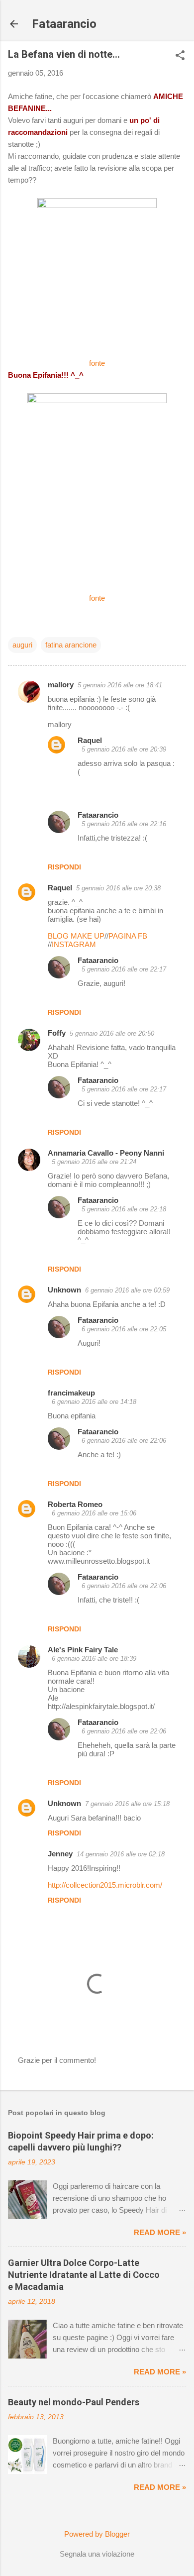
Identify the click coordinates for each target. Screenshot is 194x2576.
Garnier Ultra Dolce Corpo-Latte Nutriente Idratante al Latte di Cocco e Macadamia (84, 2275)
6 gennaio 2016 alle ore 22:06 (124, 1441)
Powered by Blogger (97, 2534)
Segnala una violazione (97, 2554)
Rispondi (64, 867)
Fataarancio (64, 24)
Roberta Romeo (75, 1504)
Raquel (90, 740)
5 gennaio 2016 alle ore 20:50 (112, 1033)
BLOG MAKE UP (76, 936)
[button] (180, 56)
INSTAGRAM (74, 944)
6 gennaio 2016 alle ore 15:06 (94, 1513)
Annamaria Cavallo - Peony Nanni (106, 1153)
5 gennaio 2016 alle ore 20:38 (118, 888)
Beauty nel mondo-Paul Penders (74, 2402)
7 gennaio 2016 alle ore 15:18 (127, 1804)
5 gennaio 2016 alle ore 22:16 (124, 824)
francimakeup (71, 1393)
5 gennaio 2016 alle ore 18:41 (120, 685)
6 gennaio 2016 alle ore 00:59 (127, 1290)
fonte (97, 363)
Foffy (57, 1033)
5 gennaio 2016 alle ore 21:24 (94, 1162)
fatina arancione (71, 645)
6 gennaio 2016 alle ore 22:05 (124, 1329)
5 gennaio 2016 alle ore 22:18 (124, 1209)
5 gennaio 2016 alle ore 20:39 (124, 749)
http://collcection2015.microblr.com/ (105, 1885)
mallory (61, 685)
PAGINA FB (128, 936)
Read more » (160, 2232)
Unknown (64, 1290)
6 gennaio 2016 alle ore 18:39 (94, 1659)
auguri (22, 645)
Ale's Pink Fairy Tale (83, 1650)
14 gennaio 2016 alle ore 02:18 (121, 1854)
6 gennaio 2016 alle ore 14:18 (94, 1402)
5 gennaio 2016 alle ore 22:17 (124, 969)
